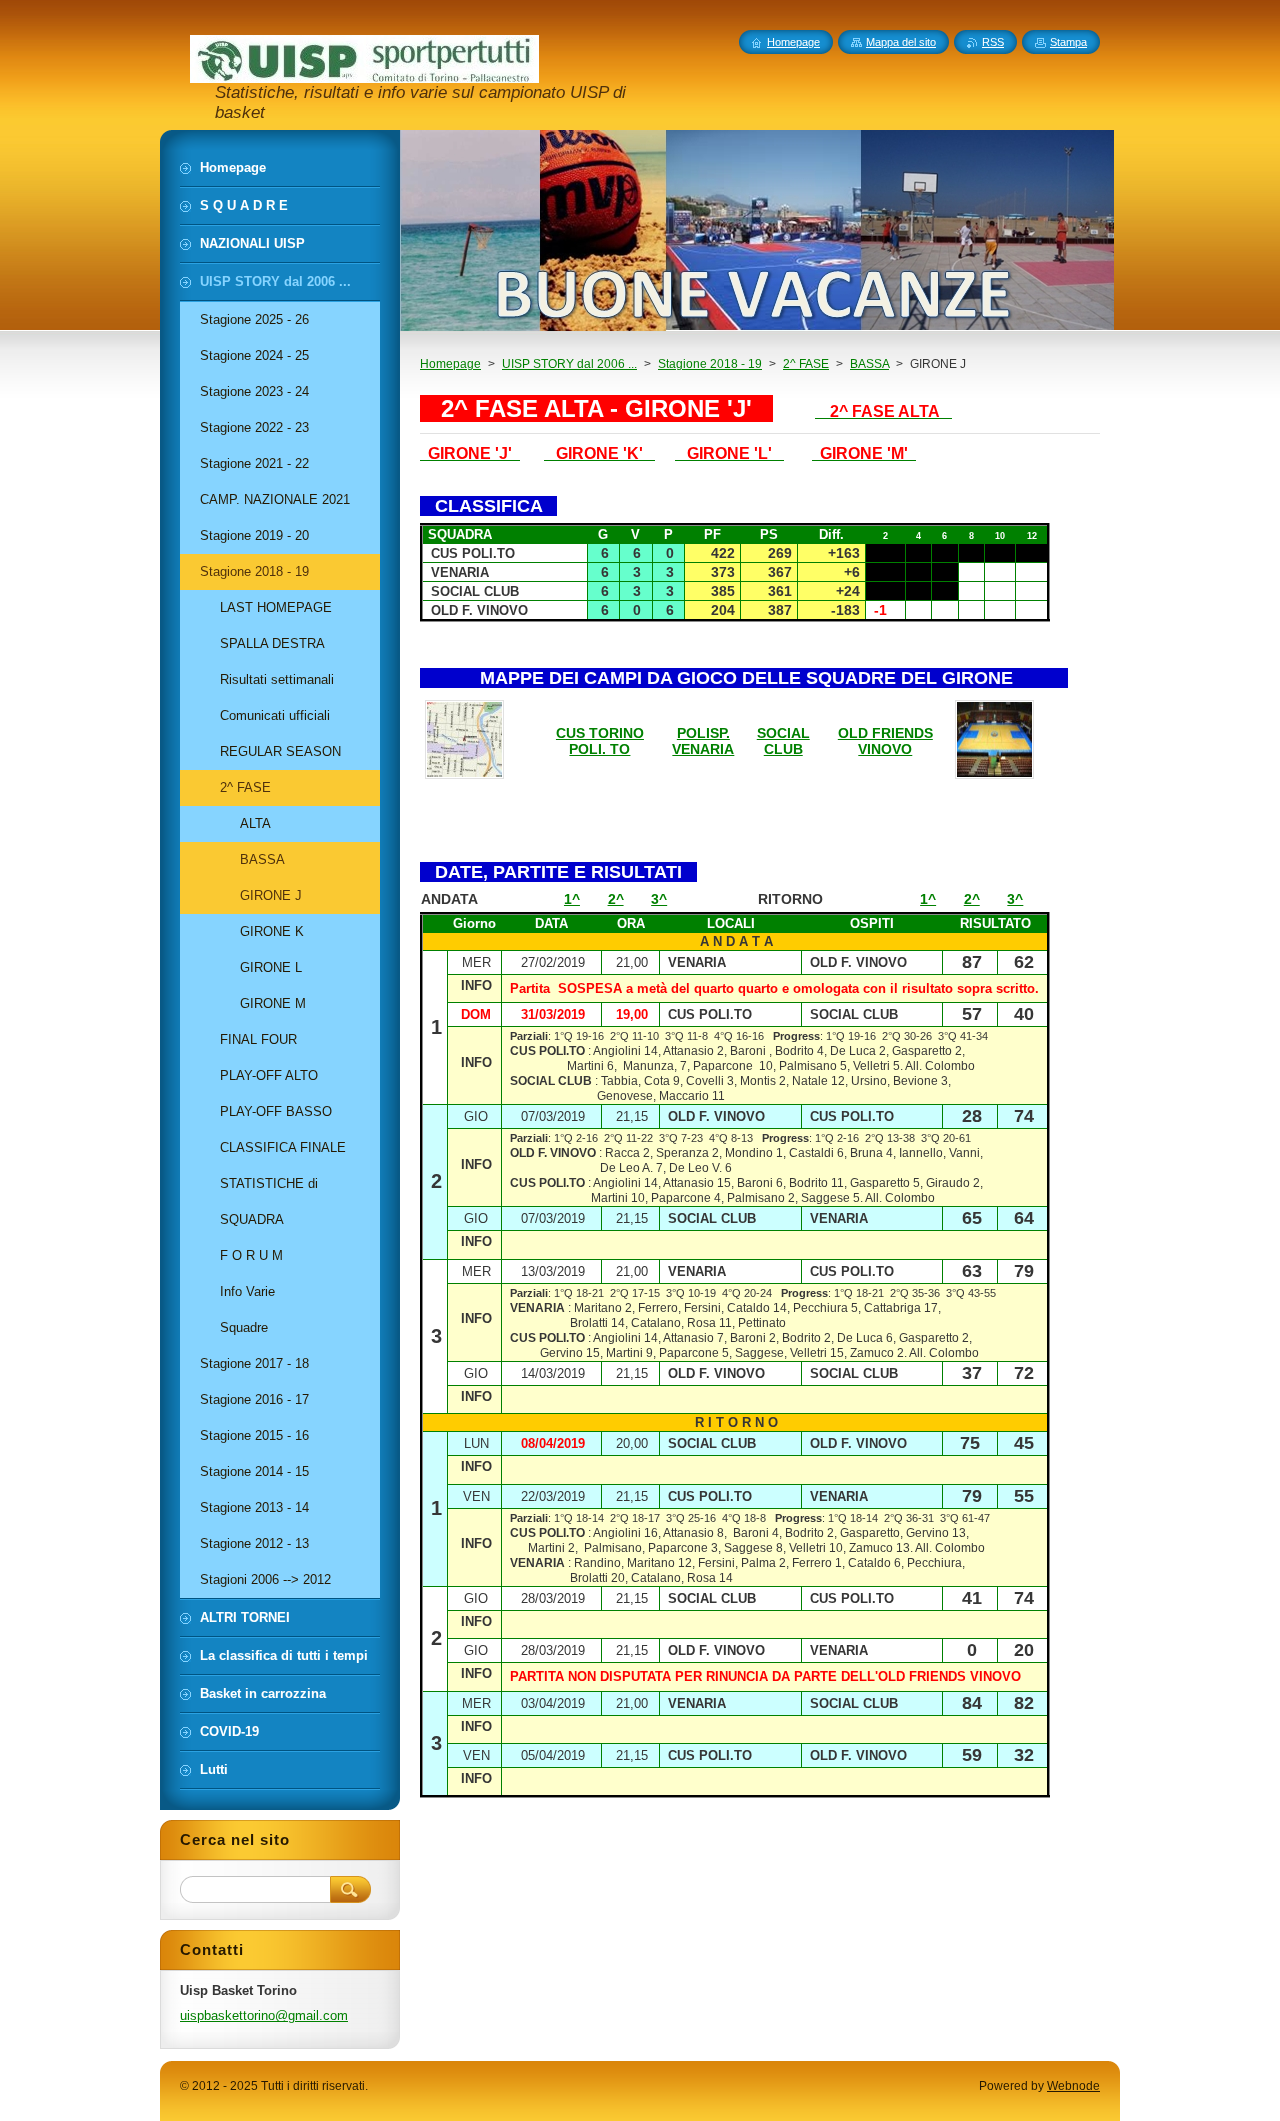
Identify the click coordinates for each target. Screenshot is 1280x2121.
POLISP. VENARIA (703, 741)
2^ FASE (806, 364)
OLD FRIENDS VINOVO (885, 741)
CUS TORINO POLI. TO (600, 741)
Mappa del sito (901, 42)
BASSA (869, 364)
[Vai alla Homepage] (364, 74)
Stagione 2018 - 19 (710, 364)
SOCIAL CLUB (783, 741)
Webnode (1073, 2086)
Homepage (450, 364)
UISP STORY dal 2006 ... (569, 364)
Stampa (1068, 42)
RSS (993, 42)
